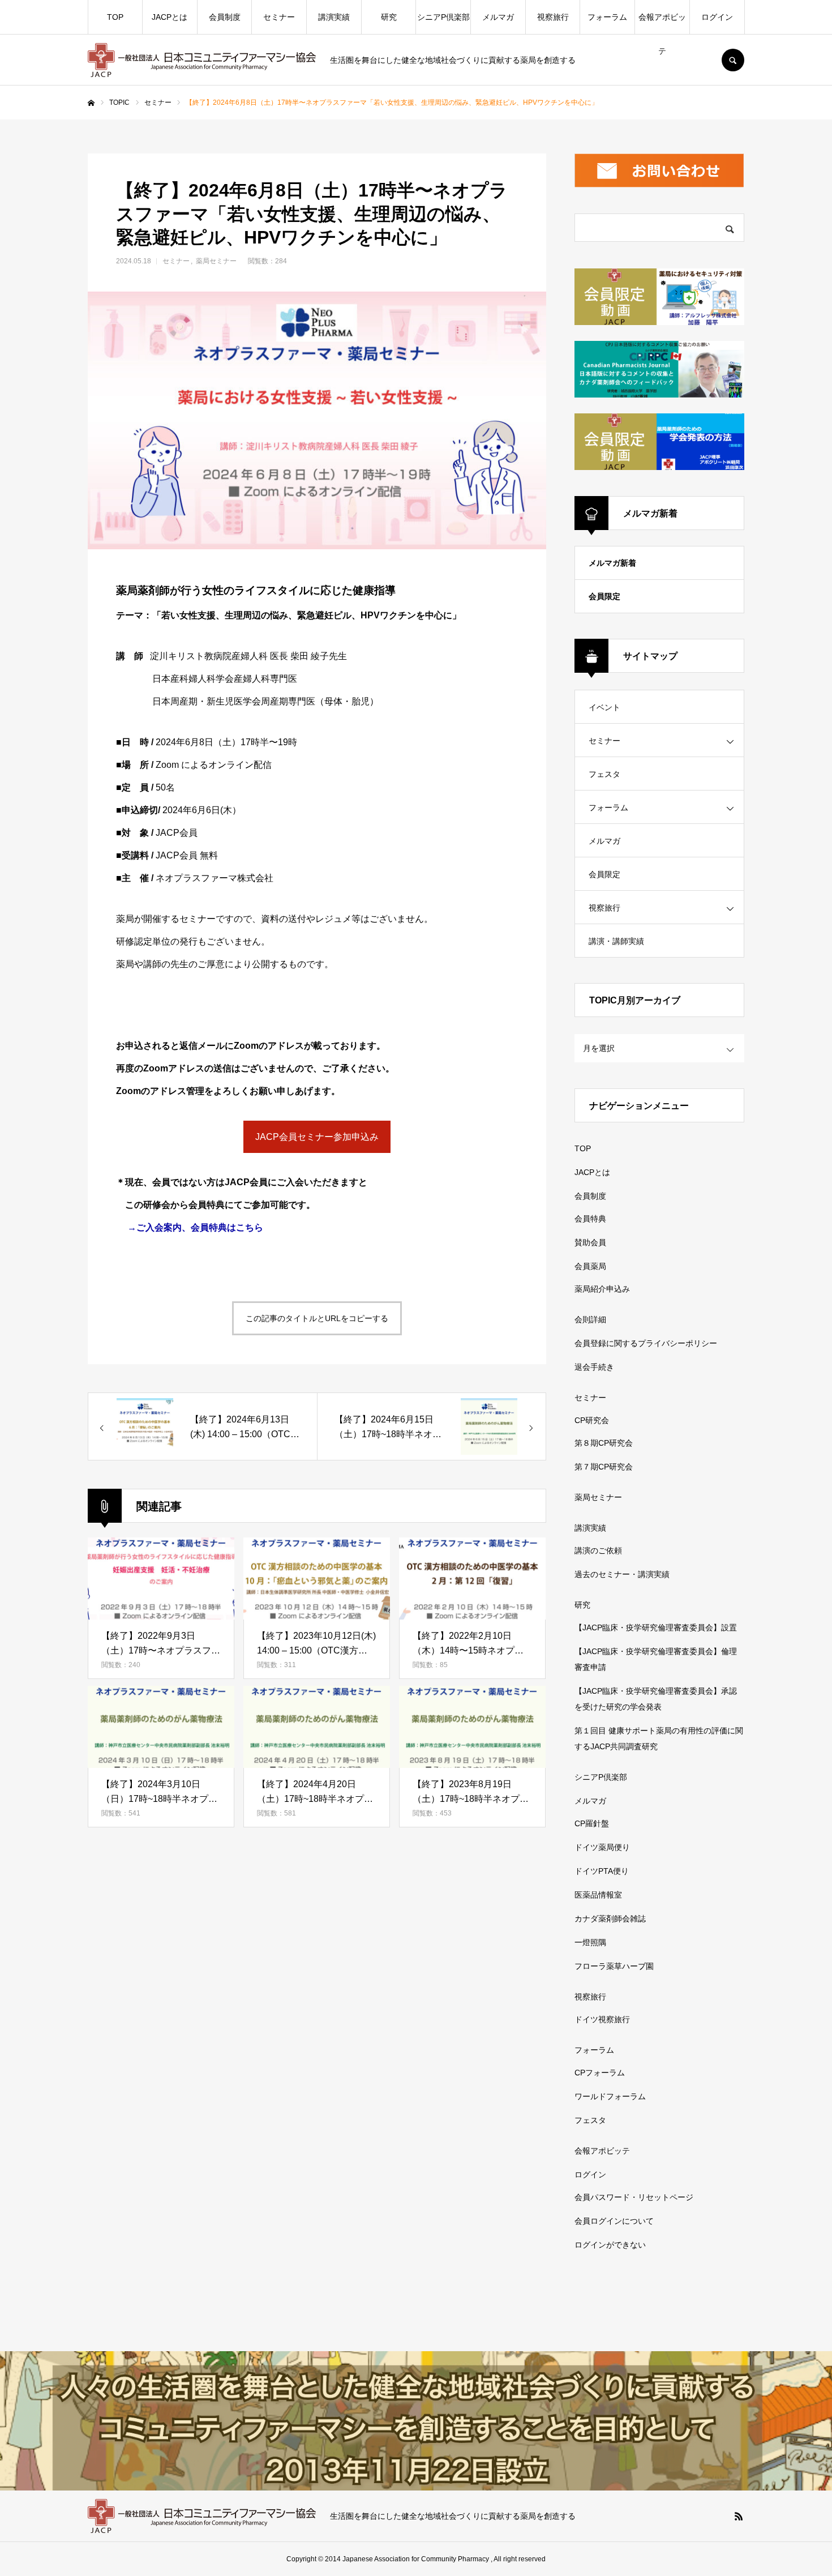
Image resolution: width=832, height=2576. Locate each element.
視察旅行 (553, 17)
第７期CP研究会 (604, 1467)
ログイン (717, 17)
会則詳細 (590, 1319)
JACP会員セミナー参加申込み (317, 1137)
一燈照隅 (590, 1942)
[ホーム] (91, 103)
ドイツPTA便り (602, 1871)
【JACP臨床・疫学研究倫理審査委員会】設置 (656, 1627)
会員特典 (590, 1219)
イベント (604, 707)
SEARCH (733, 60)
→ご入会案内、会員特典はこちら (195, 1227)
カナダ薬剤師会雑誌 (610, 1919)
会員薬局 (590, 1266)
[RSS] (739, 2516)
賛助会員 (590, 1242)
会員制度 (225, 17)
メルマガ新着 (612, 563)
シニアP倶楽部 (443, 17)
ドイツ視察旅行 (602, 2019)
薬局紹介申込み (602, 1289)
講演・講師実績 (616, 941)
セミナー (279, 17)
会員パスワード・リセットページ (634, 2197)
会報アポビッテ (662, 23)
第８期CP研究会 (604, 1443)
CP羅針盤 (592, 1823)
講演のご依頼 (598, 1550)
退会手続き (594, 1367)
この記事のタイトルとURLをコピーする (317, 1318)
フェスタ (604, 774)
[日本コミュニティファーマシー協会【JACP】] (202, 60)
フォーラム (607, 17)
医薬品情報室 (598, 1895)
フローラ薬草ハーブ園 (614, 1966)
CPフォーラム (600, 2073)
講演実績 (334, 17)
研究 (389, 17)
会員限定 (604, 596)
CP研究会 (592, 1420)
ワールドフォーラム (610, 2096)
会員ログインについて (614, 2221)
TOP (115, 17)
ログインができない (610, 2245)
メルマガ (498, 17)
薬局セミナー (216, 261)
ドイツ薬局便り (602, 1847)
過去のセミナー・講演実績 (622, 1574)
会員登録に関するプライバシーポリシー (646, 1343)
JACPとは (170, 17)
